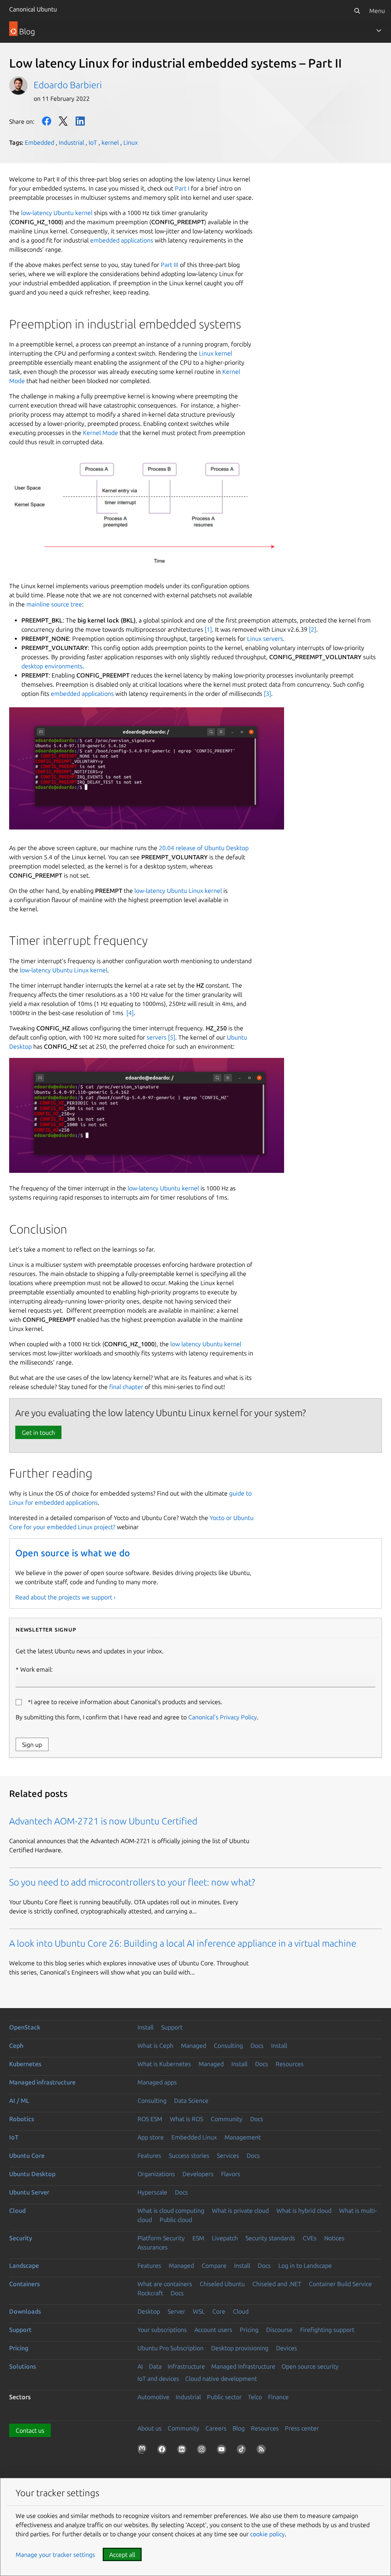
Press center (302, 2428)
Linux (131, 142)
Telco (255, 2397)
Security (21, 2238)
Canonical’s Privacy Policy (223, 1717)
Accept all (122, 2555)
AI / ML (19, 2101)
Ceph (16, 2046)
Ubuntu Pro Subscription (170, 2348)
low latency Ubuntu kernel (206, 1344)
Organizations (156, 2174)
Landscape (24, 2266)
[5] (172, 1037)
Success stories (189, 2156)
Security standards (270, 2238)
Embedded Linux (194, 2137)
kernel (110, 142)
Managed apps (157, 2082)
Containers (24, 2284)
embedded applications (122, 240)
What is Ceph (155, 2046)
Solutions (23, 2366)
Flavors (231, 2174)
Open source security (310, 2366)
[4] (130, 1013)
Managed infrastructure (42, 2082)
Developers (198, 2174)
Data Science (191, 2101)
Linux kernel (216, 353)
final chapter (126, 1387)
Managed (194, 2046)
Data (155, 2366)
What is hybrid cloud (304, 2211)
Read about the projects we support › (65, 1597)
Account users (213, 2330)
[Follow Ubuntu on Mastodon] (144, 2451)
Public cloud (176, 2220)
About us (149, 2428)
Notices (334, 2238)
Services (228, 2156)
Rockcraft (150, 2293)
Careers (216, 2428)
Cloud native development (221, 2379)
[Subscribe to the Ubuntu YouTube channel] (223, 2451)
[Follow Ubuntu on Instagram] (203, 2451)
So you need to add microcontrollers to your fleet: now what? (132, 1882)
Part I (182, 188)
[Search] (357, 11)
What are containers (165, 2284)
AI (140, 2366)
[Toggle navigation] (379, 31)
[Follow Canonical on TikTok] (243, 2451)
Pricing (249, 2330)
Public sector (224, 2397)
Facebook (47, 121)
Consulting (228, 2046)
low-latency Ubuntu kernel (57, 213)
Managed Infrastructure (243, 2366)
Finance (278, 2397)
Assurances (153, 2247)
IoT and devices (158, 2379)
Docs (257, 2046)
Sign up (32, 1745)
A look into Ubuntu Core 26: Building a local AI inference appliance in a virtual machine (183, 1943)
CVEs (310, 2238)
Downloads (25, 2311)
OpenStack (25, 2027)
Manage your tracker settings (55, 2555)
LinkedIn (80, 121)
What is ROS (187, 2119)
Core (219, 2311)
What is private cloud (240, 2211)
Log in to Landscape (305, 2266)
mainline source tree (54, 604)
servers (157, 1037)
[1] (208, 629)
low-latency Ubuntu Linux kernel (178, 891)
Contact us (30, 2430)
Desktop (149, 2311)
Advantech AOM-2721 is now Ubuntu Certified (103, 1821)
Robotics (22, 2119)
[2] (313, 629)
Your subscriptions (162, 2330)
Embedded (40, 142)
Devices (287, 2348)
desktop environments (52, 666)
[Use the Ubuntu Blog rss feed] (263, 2451)
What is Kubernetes (164, 2064)
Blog (239, 2428)
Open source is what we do (73, 1553)
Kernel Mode (100, 433)
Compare (214, 2266)
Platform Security (161, 2238)
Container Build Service (340, 2284)
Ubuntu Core (27, 2156)
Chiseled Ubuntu (222, 2284)
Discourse (279, 2330)
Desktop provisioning (240, 2348)
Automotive (153, 2397)
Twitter (63, 121)
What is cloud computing (171, 2211)
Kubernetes (25, 2064)
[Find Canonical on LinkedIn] (183, 2451)
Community (227, 2119)
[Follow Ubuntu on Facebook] (163, 2451)
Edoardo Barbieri (68, 85)
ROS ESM (150, 2119)
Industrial (71, 142)
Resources (290, 2064)
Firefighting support (327, 2330)
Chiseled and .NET (277, 2284)
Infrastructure (186, 2366)
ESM (198, 2238)
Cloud (17, 2211)
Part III (170, 265)
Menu (377, 11)
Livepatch (225, 2238)
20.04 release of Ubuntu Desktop (204, 848)
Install (145, 2027)
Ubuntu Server (29, 2192)
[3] (267, 694)
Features (149, 2156)
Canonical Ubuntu (33, 9)
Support (172, 2027)
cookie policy (267, 2534)
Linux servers (265, 639)
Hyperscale (152, 2192)
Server (176, 2311)
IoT (93, 142)
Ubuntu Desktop (32, 2174)
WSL (199, 2311)
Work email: (36, 1669)
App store (151, 2137)
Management (243, 2137)
